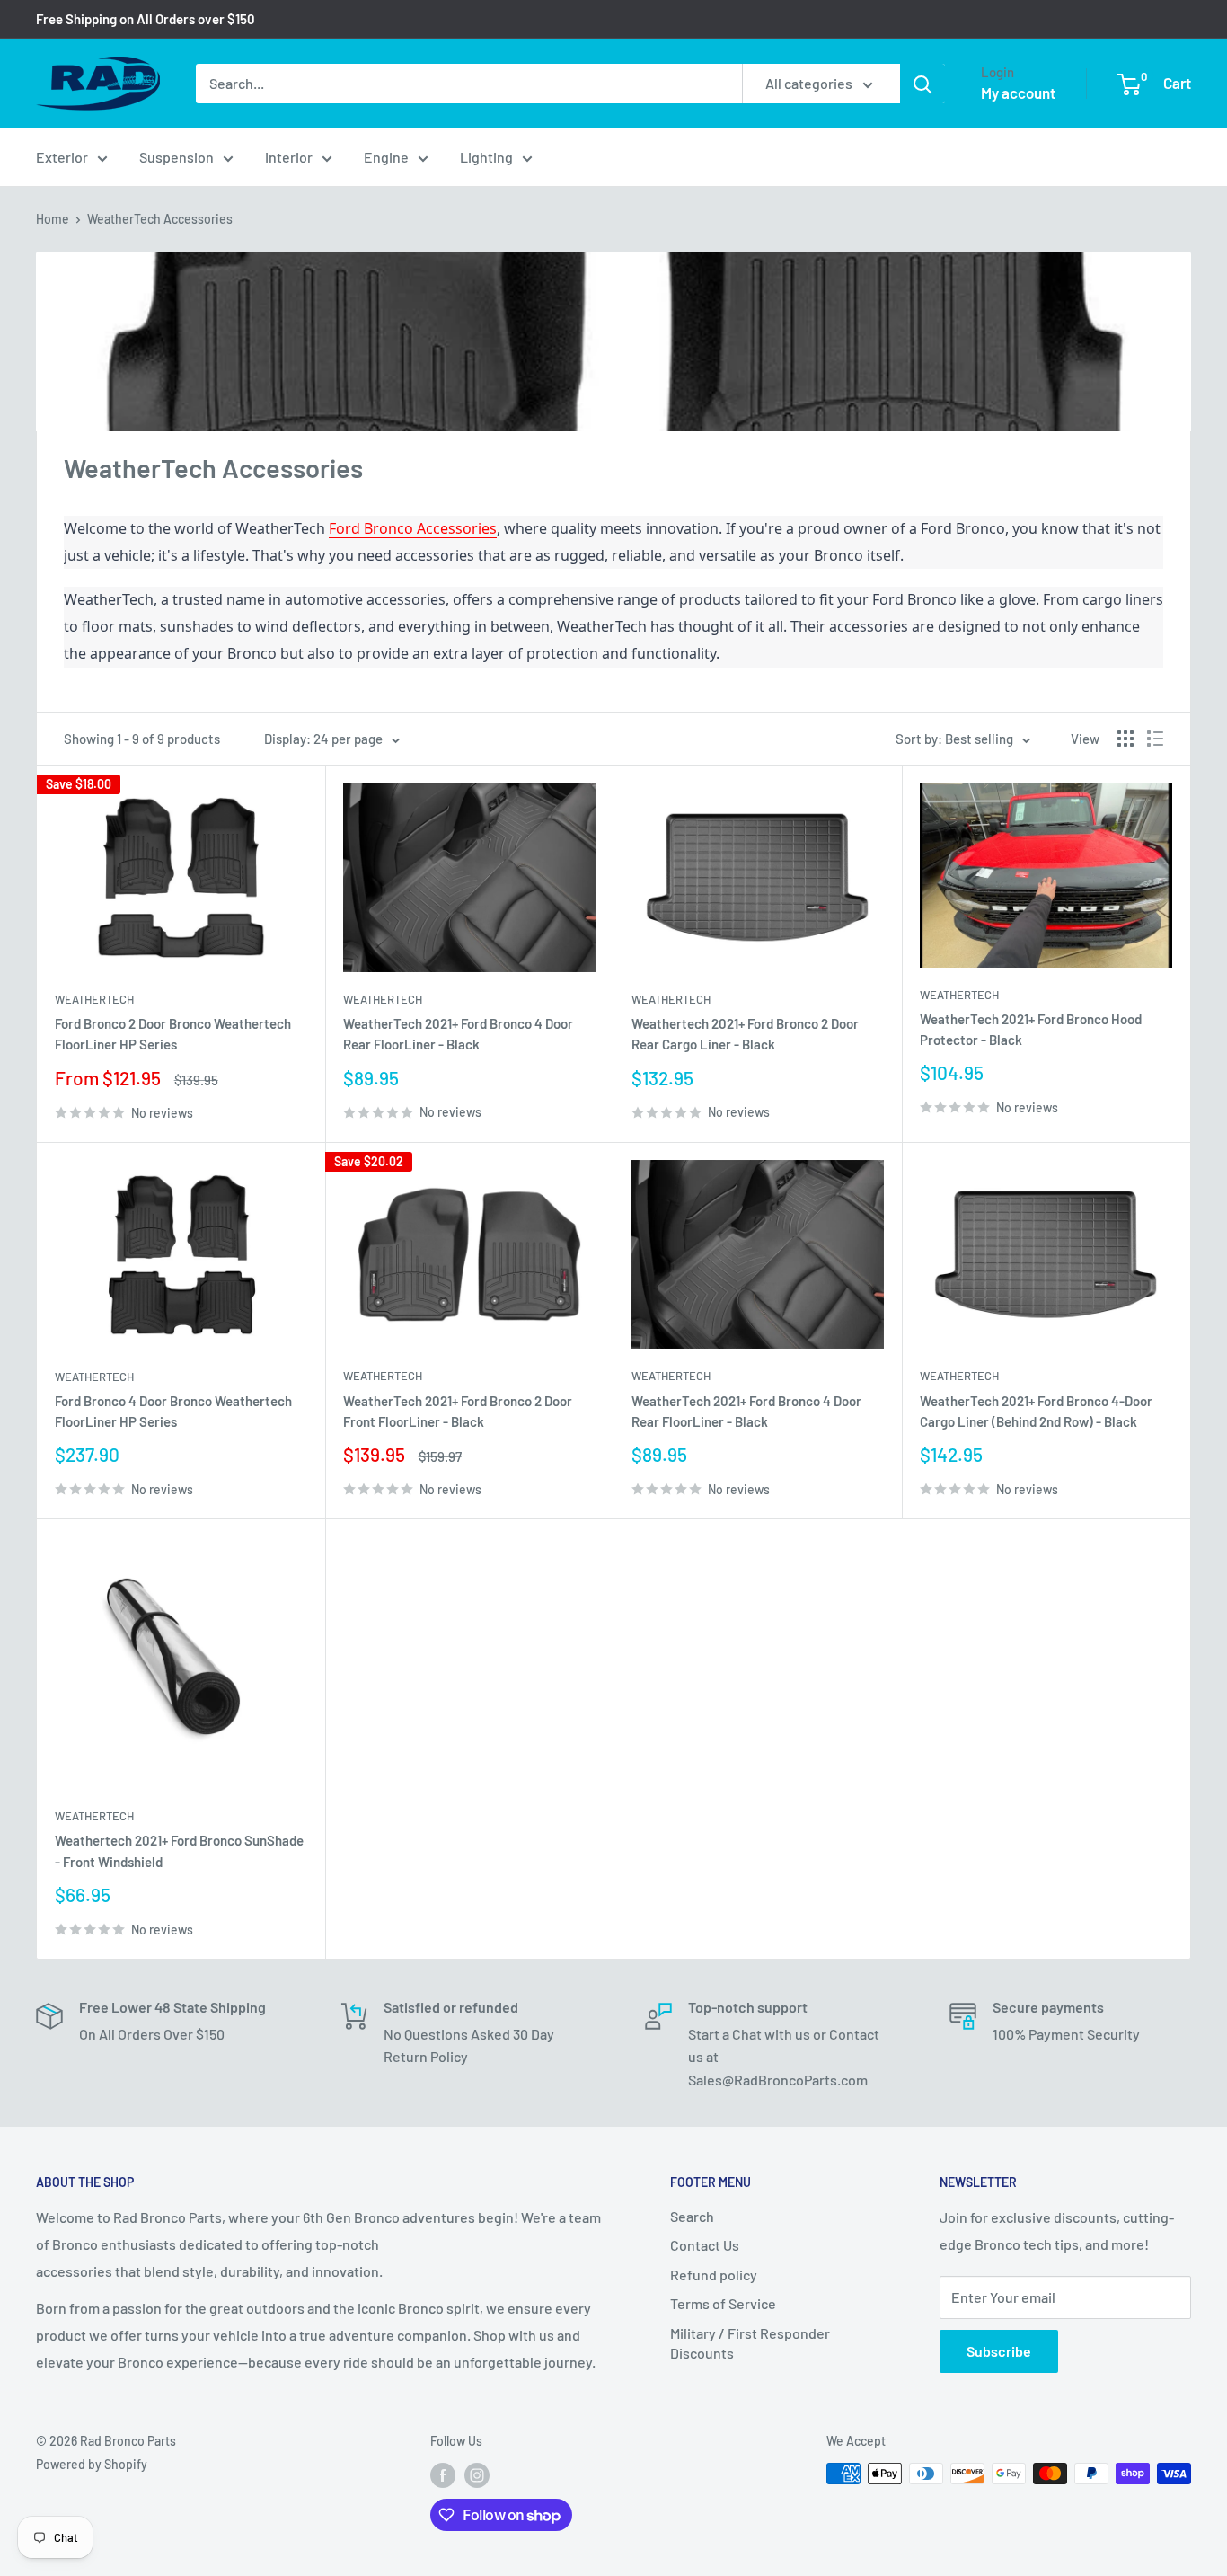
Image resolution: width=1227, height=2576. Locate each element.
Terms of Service (723, 2303)
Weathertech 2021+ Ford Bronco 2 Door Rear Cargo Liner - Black (745, 1034)
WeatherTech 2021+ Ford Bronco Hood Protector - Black (1031, 1029)
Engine (386, 157)
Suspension (177, 157)
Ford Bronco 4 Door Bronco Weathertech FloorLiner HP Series (173, 1411)
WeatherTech (94, 999)
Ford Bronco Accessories (413, 528)
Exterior (62, 157)
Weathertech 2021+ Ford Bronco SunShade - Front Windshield (179, 1850)
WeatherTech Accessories (160, 219)
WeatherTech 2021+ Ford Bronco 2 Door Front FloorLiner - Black (458, 1411)
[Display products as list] (1155, 739)
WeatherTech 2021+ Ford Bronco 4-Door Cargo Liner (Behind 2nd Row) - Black (1036, 1411)
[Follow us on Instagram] (477, 2475)
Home (53, 219)
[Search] (922, 84)
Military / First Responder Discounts (750, 2343)
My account (1018, 93)
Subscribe (999, 2351)
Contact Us (705, 2245)
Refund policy (714, 2275)
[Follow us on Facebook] (443, 2475)
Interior (289, 157)
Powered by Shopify (92, 2464)
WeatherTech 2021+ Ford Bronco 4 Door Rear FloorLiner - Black (458, 1034)
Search (692, 2216)
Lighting (486, 157)
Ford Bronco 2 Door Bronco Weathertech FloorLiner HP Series (173, 1034)
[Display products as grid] (1125, 739)
